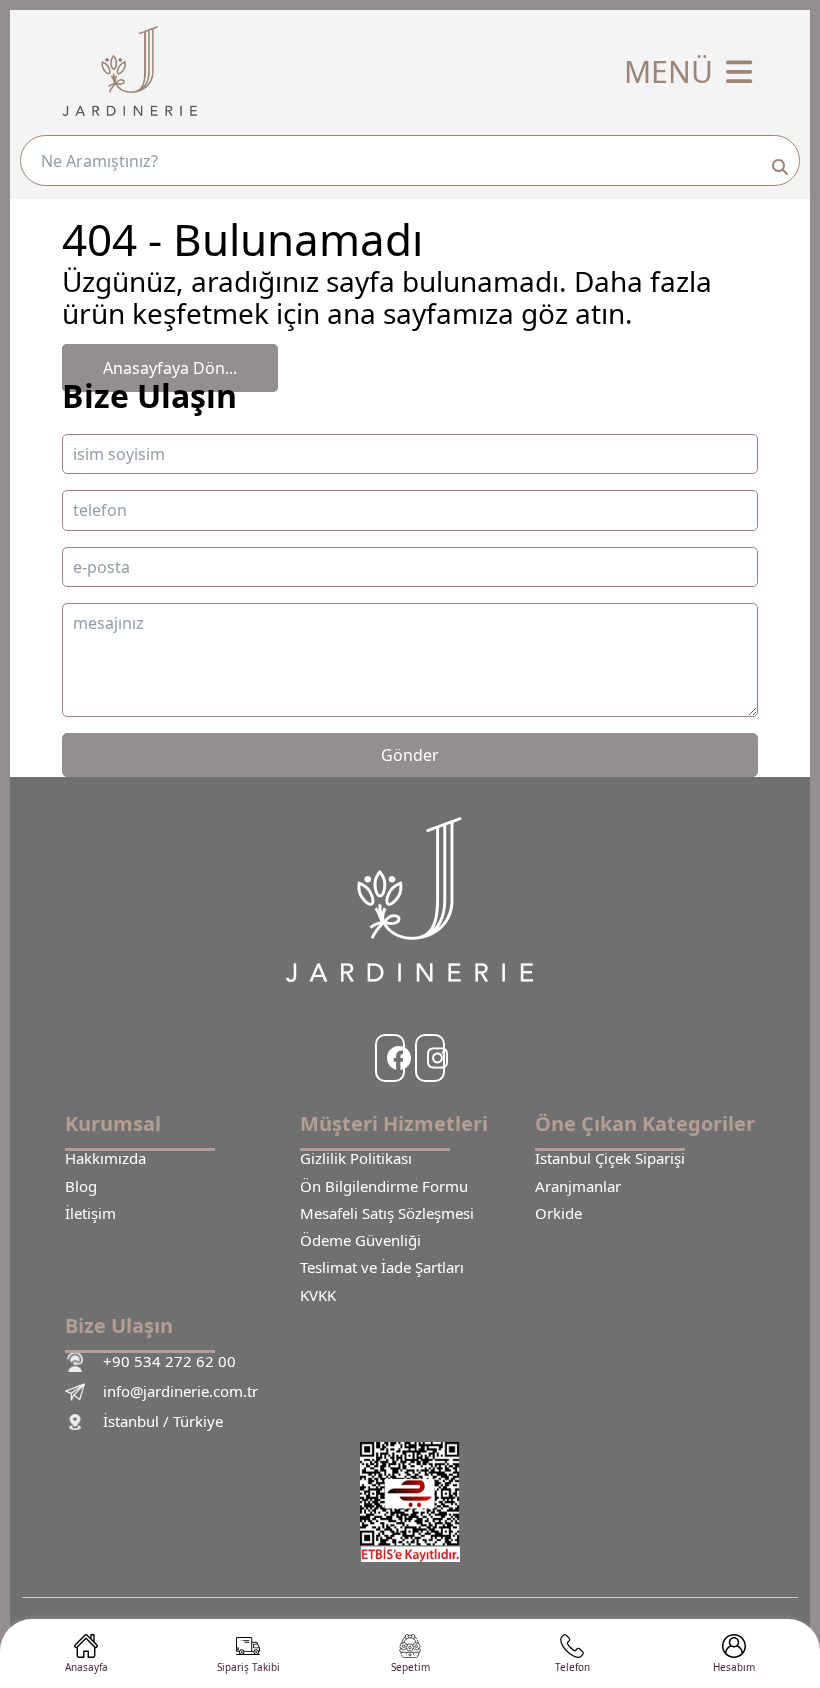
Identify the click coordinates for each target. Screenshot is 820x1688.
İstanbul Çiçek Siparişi (610, 1158)
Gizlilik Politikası (356, 1158)
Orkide (558, 1213)
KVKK (318, 1295)
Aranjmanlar (578, 1186)
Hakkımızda (105, 1158)
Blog (81, 1186)
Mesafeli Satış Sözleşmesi (387, 1213)
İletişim (90, 1213)
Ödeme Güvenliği (360, 1240)
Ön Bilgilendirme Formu (384, 1186)
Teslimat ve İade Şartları (382, 1267)
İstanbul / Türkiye (163, 1421)
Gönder (410, 755)
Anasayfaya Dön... (170, 368)
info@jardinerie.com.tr (180, 1391)
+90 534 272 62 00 (169, 1361)
